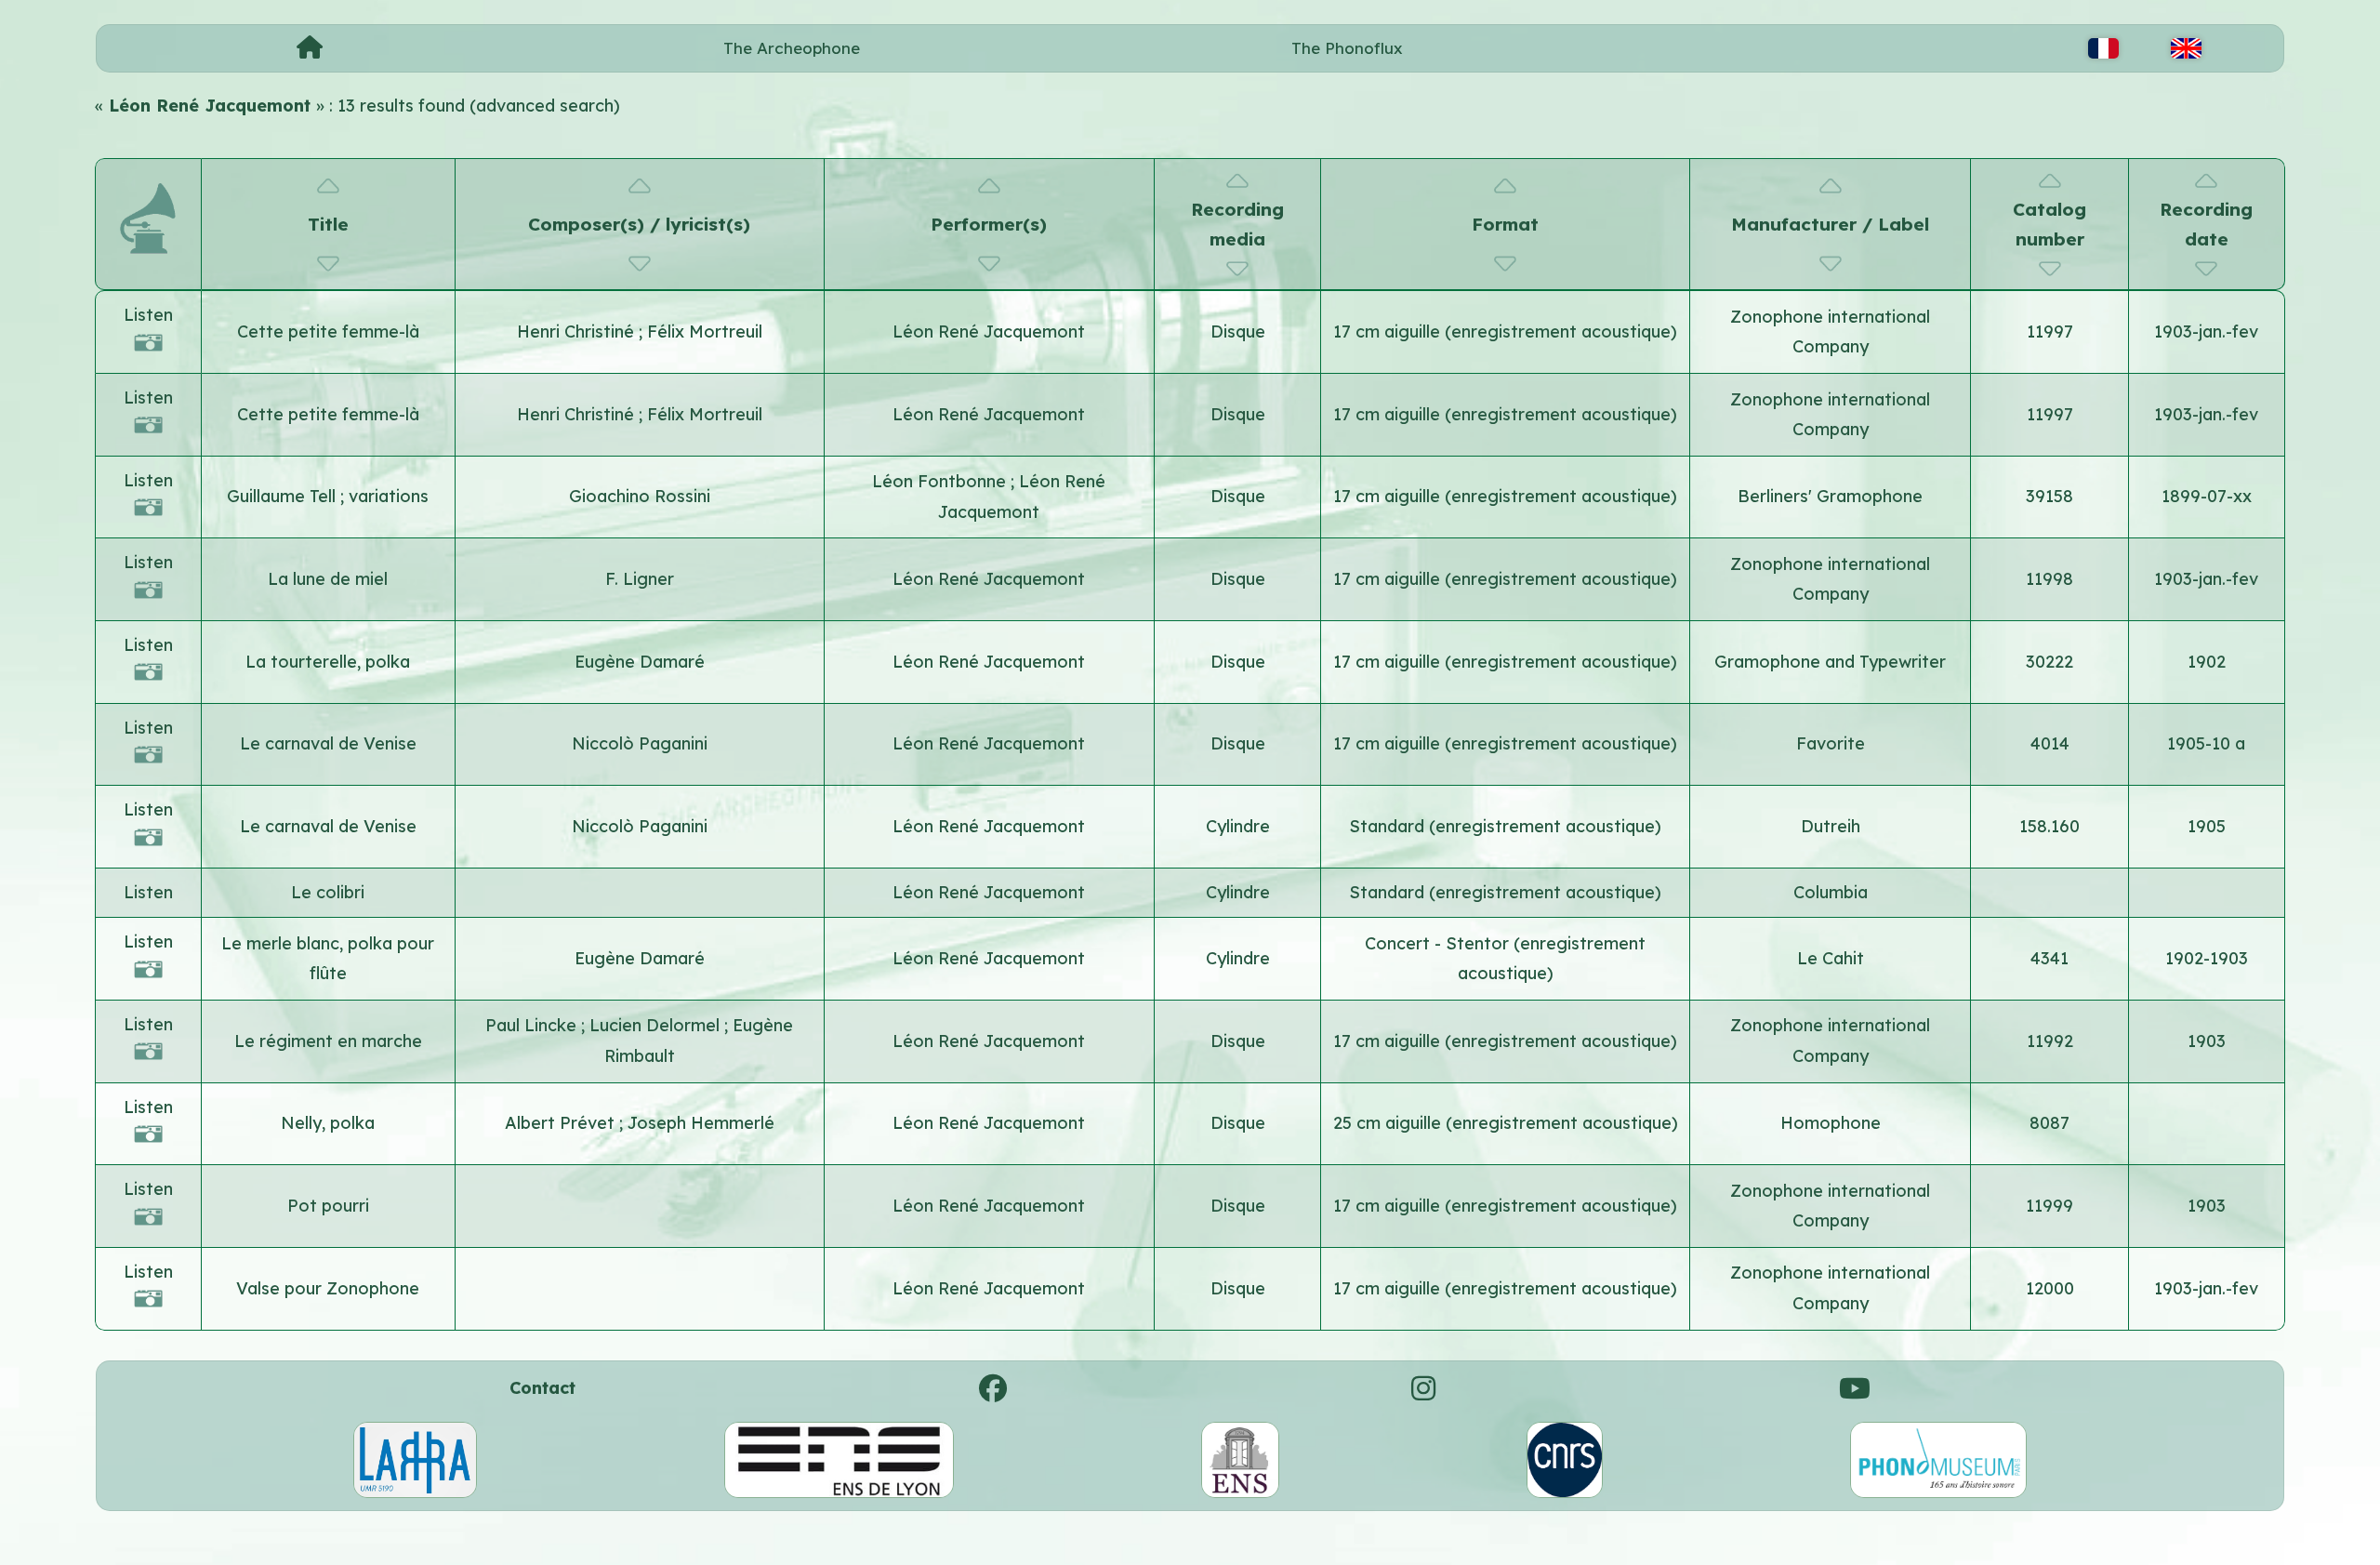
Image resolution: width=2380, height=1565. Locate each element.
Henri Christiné (578, 332)
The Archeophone (792, 48)
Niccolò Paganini (640, 743)
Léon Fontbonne (941, 481)
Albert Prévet (562, 1123)
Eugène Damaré (640, 662)
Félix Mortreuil (705, 332)
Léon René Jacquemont (989, 332)
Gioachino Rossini (640, 496)
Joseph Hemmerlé (701, 1123)
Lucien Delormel (657, 1025)
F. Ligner (640, 579)
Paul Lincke (533, 1025)
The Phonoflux (1347, 48)
